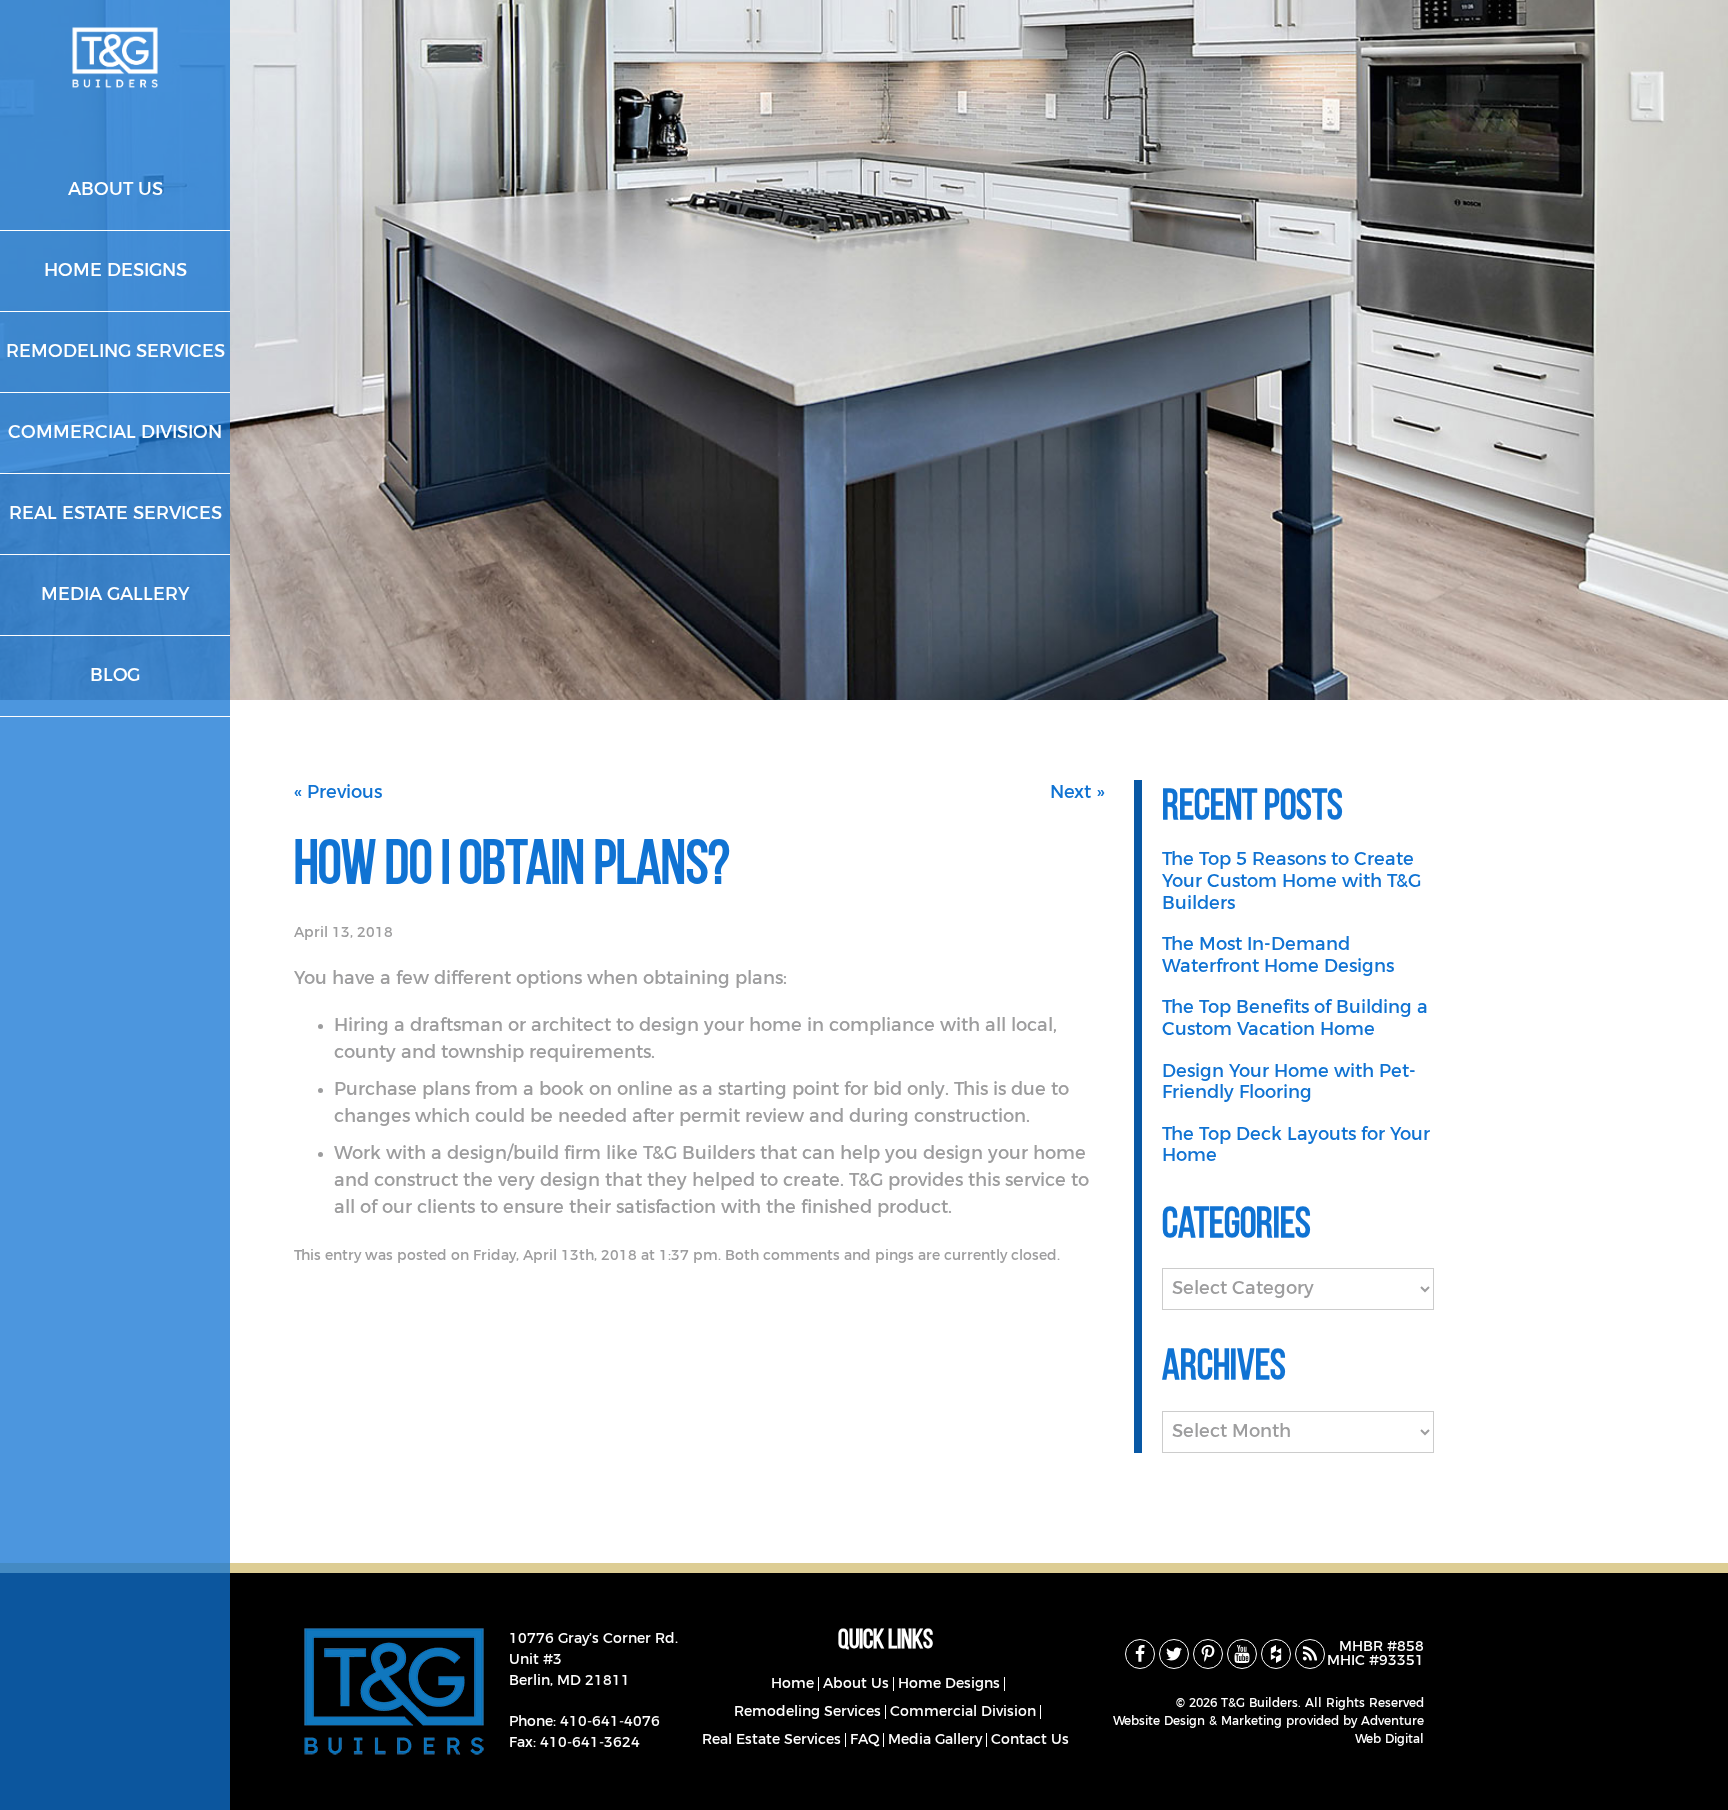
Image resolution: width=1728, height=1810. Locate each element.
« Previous (338, 793)
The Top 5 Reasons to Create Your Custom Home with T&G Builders (1291, 881)
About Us (856, 1684)
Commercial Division (963, 1712)
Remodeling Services (807, 1712)
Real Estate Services (771, 1740)
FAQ (864, 1740)
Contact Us (1030, 1740)
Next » (1077, 793)
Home (792, 1684)
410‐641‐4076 (610, 1722)
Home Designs (949, 1684)
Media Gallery (935, 1740)
